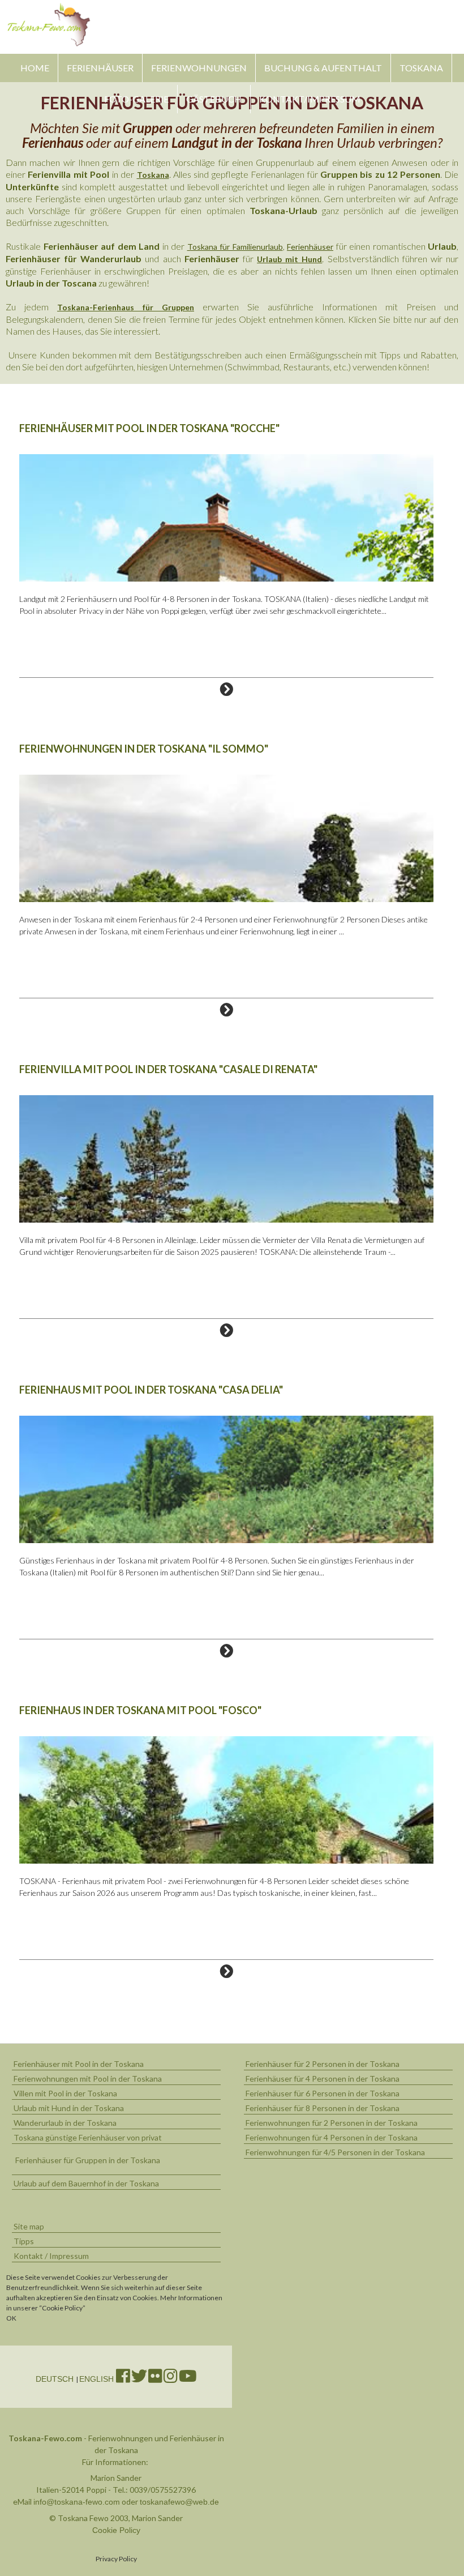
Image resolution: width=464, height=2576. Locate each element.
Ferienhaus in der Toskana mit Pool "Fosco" (140, 1710)
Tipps (24, 2241)
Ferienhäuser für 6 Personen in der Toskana (323, 2093)
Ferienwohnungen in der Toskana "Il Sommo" (144, 749)
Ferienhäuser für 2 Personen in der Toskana (323, 2064)
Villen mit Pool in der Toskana (65, 2093)
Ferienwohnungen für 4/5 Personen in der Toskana (335, 2152)
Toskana (421, 68)
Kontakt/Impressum (310, 99)
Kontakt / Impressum (51, 2256)
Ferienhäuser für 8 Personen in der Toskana (323, 2108)
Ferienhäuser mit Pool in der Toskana (79, 2064)
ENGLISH (98, 2379)
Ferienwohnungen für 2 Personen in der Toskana (332, 2123)
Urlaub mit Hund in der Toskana (69, 2108)
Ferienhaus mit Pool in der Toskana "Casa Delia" (151, 1390)
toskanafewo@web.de (179, 2502)
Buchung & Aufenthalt (323, 68)
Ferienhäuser (100, 68)
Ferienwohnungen (199, 68)
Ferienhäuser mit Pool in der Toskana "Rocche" (149, 428)
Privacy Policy (116, 2559)
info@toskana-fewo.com (77, 2502)
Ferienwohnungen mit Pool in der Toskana (88, 2079)
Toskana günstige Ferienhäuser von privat (88, 2137)
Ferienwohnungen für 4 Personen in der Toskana (332, 2137)
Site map (29, 2226)
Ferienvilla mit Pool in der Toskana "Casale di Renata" (168, 1069)
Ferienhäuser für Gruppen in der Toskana (88, 2160)
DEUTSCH (56, 2379)
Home (35, 68)
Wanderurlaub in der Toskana (65, 2123)
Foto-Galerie (136, 99)
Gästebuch (214, 99)
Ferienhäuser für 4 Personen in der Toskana (323, 2079)
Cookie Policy (116, 2530)
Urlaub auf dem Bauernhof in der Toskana (86, 2183)
